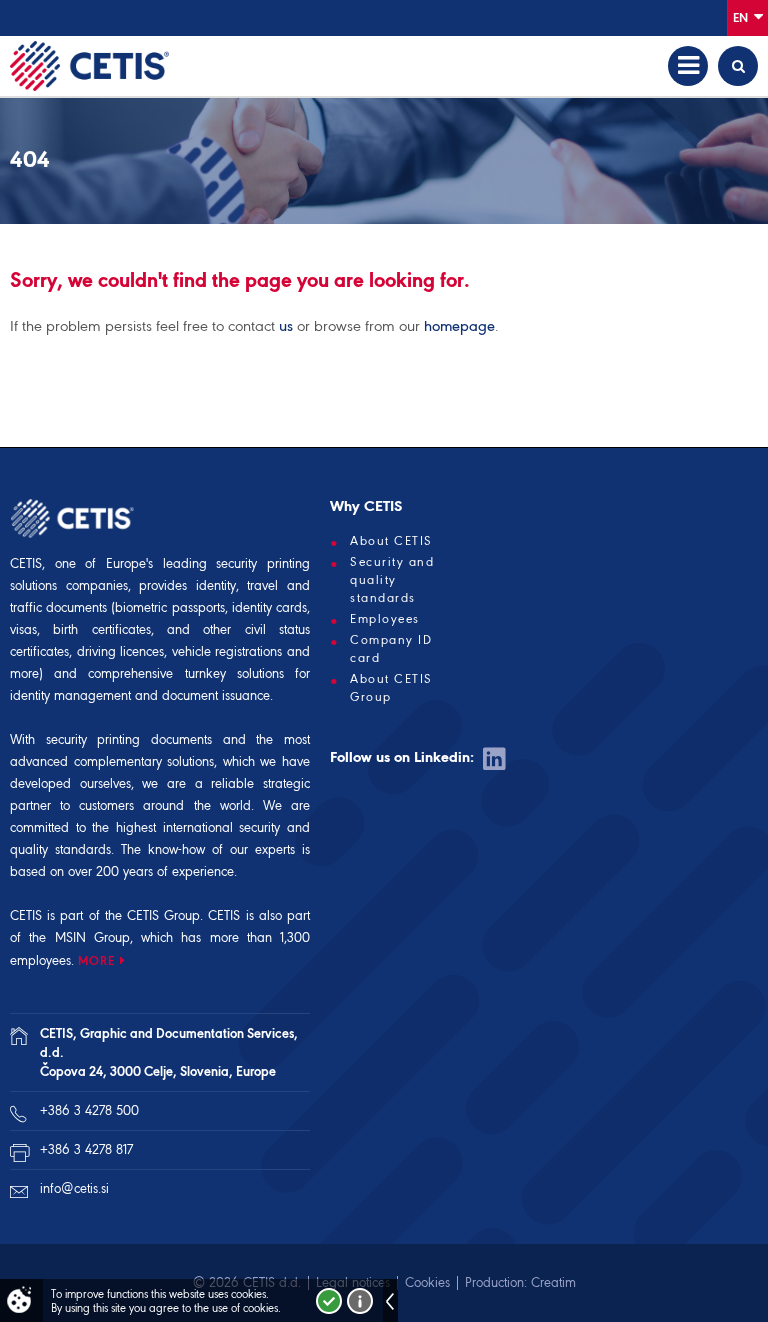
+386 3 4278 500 (89, 1110)
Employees (385, 619)
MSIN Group (92, 937)
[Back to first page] (89, 66)
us (286, 326)
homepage (459, 326)
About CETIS (391, 541)
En (742, 17)
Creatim (553, 1282)
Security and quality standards (392, 580)
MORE (96, 960)
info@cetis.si (74, 1188)
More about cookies (360, 1301)
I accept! (329, 1301)
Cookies (427, 1282)
